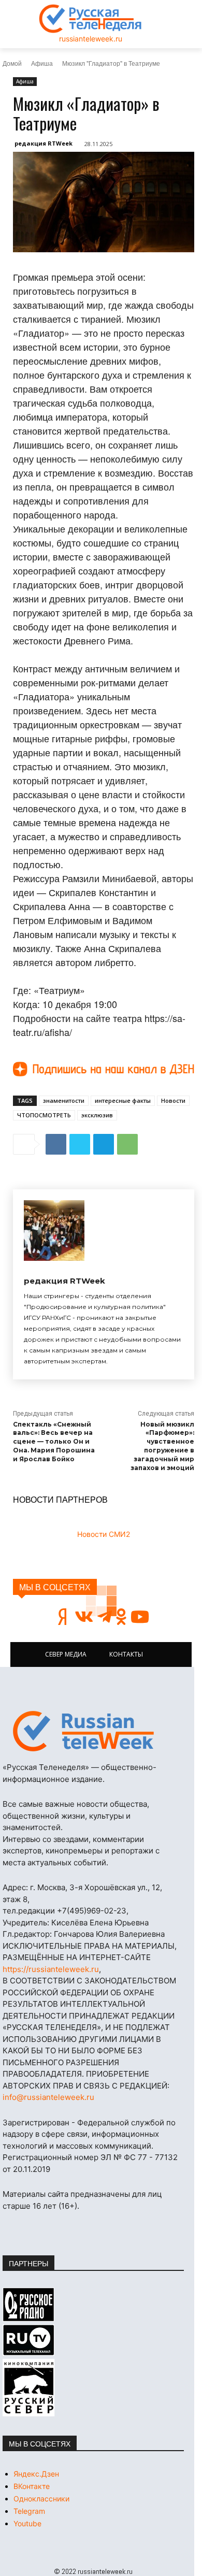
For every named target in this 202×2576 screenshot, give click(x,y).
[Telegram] (104, 1144)
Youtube (27, 2523)
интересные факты (123, 1100)
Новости (173, 1100)
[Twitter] (80, 1144)
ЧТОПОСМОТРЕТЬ (44, 1115)
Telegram (29, 2511)
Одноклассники (41, 2499)
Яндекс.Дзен (36, 2474)
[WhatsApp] (127, 1144)
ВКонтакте (32, 2486)
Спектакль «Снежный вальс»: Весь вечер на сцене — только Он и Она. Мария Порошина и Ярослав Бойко (54, 1442)
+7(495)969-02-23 (92, 1911)
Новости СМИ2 (104, 1534)
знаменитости (64, 1100)
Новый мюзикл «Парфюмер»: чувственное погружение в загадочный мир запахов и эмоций (162, 1446)
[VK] (56, 1144)
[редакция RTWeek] (54, 1231)
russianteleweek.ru (91, 39)
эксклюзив (97, 1115)
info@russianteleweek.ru (48, 2097)
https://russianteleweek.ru (51, 1969)
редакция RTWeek (44, 143)
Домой (12, 63)
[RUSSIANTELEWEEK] (91, 19)
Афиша (42, 63)
